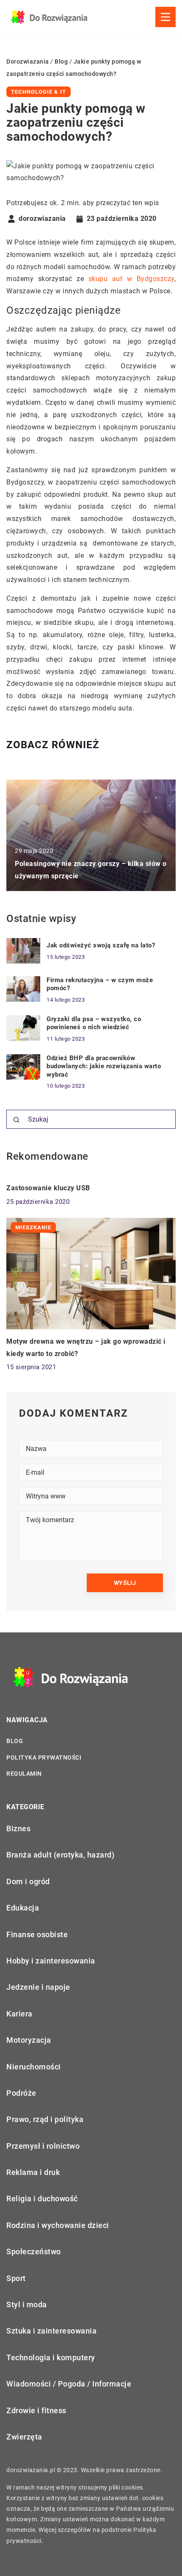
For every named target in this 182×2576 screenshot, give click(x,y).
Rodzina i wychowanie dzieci (58, 2225)
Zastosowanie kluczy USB (48, 1188)
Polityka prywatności (44, 1757)
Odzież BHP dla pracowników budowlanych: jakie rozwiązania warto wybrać (104, 1066)
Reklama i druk (33, 2172)
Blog (15, 1741)
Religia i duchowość (42, 2199)
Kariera (19, 2014)
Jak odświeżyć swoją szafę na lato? (101, 945)
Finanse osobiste (37, 1934)
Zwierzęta (24, 2437)
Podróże (21, 2093)
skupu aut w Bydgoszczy (131, 279)
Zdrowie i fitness (36, 2410)
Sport (16, 2278)
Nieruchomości (34, 2067)
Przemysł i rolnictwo (43, 2146)
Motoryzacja (29, 2040)
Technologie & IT (39, 92)
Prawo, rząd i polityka (45, 2119)
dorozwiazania (42, 219)
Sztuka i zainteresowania (51, 2331)
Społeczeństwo (34, 2252)
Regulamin (24, 1774)
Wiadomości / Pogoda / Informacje (69, 2384)
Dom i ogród (28, 1881)
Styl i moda (27, 2304)
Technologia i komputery (51, 2357)
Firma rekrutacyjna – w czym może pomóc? (100, 984)
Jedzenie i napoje (38, 1987)
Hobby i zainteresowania (51, 1961)
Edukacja (23, 1908)
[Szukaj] (17, 1120)
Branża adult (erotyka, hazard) (60, 1855)
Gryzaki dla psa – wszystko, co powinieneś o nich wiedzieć (94, 1023)
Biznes (18, 1828)
